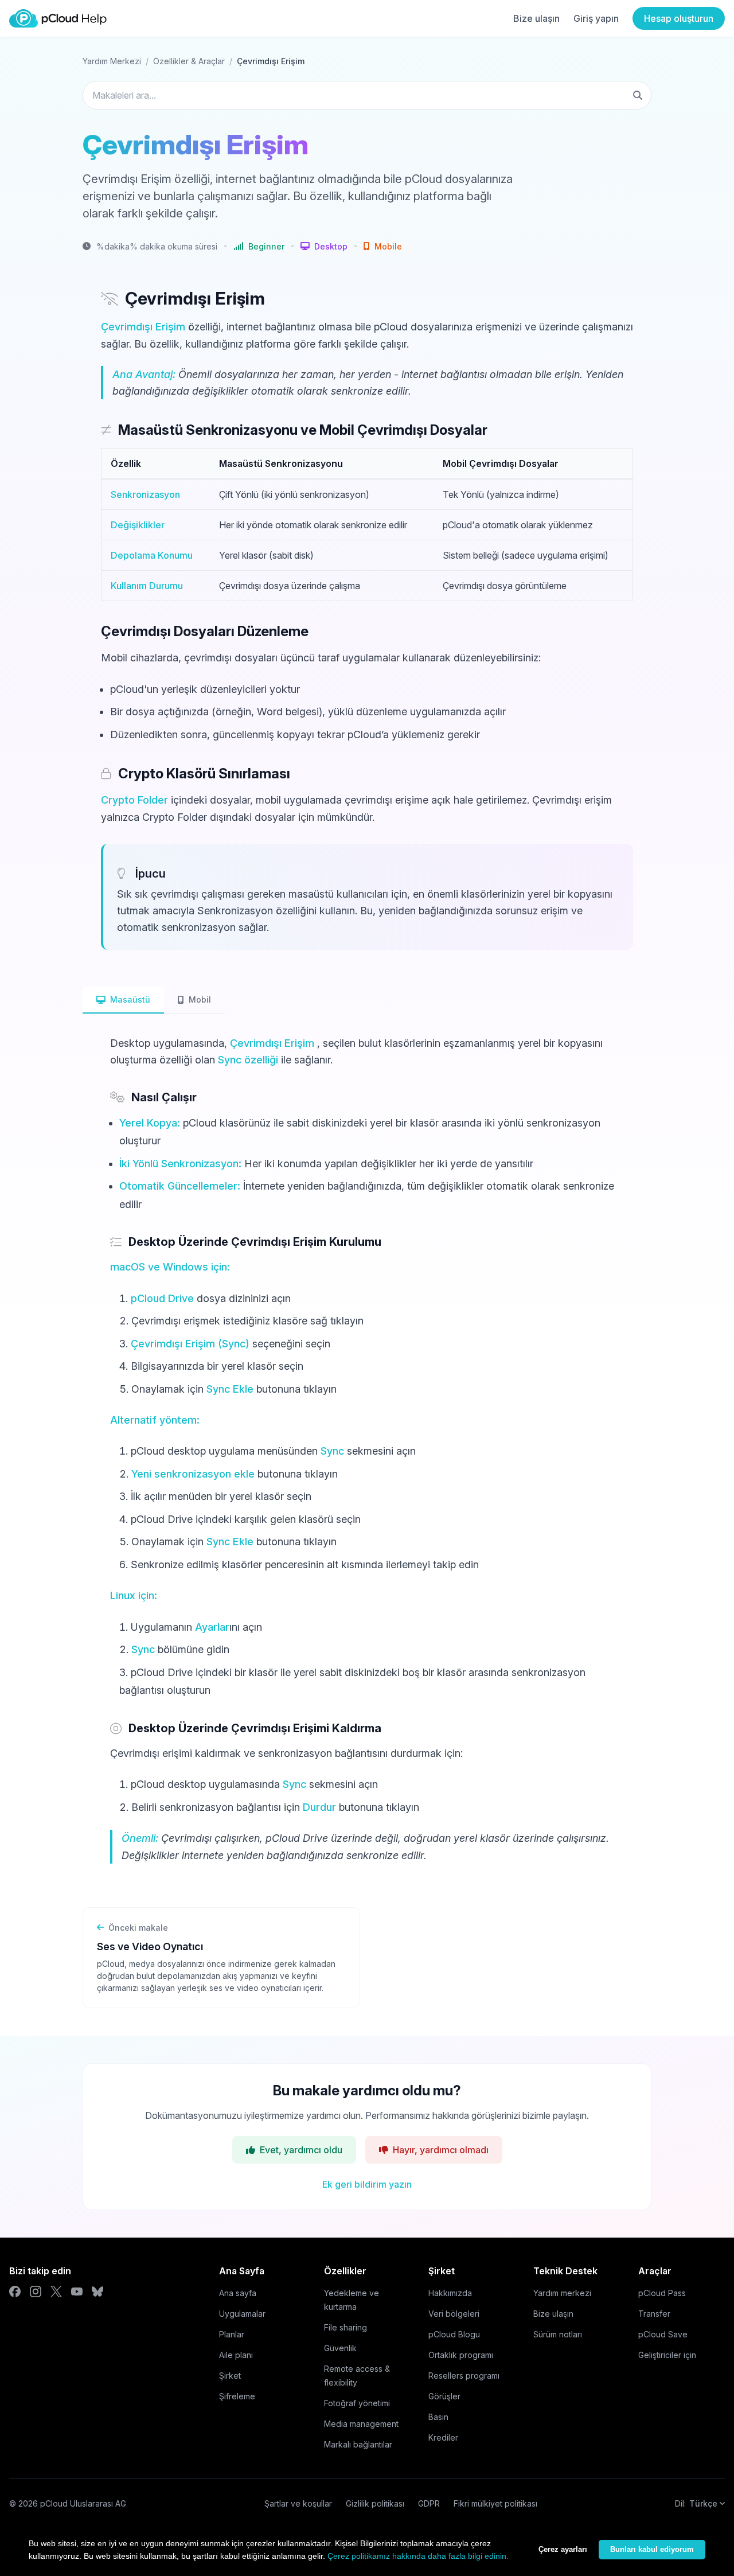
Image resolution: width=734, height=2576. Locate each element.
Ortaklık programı (461, 2355)
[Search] (638, 95)
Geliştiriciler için (667, 2355)
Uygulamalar (242, 2314)
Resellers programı (464, 2376)
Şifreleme (237, 2396)
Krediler (443, 2437)
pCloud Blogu (454, 2334)
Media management (361, 2424)
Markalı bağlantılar (358, 2444)
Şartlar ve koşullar (298, 2503)
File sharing (345, 2327)
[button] (324, 246)
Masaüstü (130, 999)
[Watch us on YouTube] (77, 2291)
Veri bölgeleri (454, 2314)
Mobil (200, 999)
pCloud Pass (662, 2293)
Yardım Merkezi (112, 61)
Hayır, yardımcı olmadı (441, 2150)
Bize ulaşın (536, 18)
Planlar (232, 2334)
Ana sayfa (238, 2293)
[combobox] (367, 95)
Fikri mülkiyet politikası (495, 2503)
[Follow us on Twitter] (56, 2291)
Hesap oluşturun (679, 18)
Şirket (230, 2376)
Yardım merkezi (562, 2293)
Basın (438, 2417)
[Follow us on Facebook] (15, 2291)
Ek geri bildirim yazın (367, 2184)
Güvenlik (340, 2348)
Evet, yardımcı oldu (301, 2150)
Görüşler (444, 2396)
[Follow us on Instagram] (36, 2291)
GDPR (429, 2503)
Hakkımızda (450, 2293)
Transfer (654, 2314)
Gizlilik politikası (375, 2503)
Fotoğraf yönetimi (357, 2403)
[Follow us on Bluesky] (97, 2291)
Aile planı (236, 2355)
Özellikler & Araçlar (189, 61)
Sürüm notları (558, 2334)
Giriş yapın (596, 18)
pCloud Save (663, 2334)
